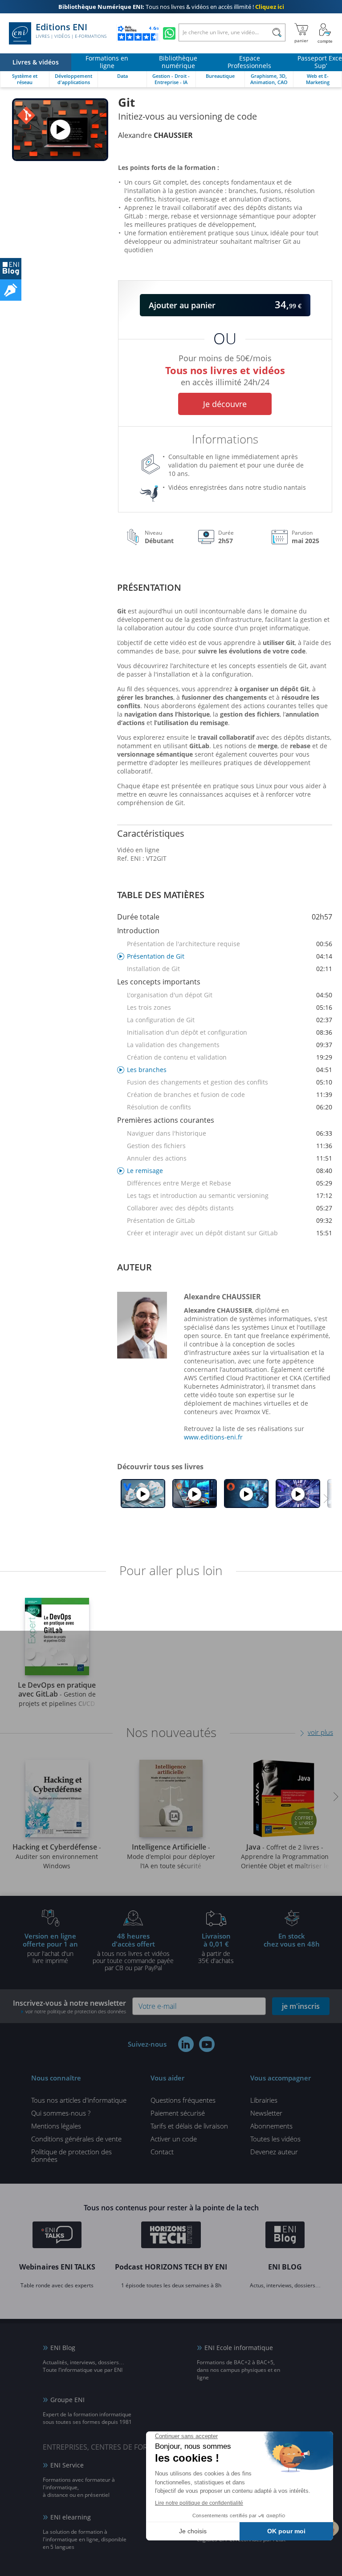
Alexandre (155, 135)
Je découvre (225, 404)
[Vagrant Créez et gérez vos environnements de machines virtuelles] (143, 1494)
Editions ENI (71, 31)
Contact (162, 2152)
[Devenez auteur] (11, 290)
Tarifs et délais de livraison (189, 2126)
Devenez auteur (274, 2152)
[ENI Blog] (285, 2236)
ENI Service (67, 2465)
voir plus (320, 1732)
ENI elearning (71, 2517)
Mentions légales (56, 2126)
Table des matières (161, 895)
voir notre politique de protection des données (76, 2011)
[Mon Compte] (325, 33)
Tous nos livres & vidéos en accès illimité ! (171, 7)
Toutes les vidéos (275, 2139)
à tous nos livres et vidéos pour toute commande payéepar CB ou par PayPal (133, 1951)
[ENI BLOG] (11, 269)
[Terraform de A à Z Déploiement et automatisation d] (298, 1494)
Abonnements (271, 2126)
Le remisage (230, 1171)
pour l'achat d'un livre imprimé (50, 1948)
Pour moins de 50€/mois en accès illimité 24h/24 (225, 369)
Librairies (264, 2100)
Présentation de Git (230, 956)
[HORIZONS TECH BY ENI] (171, 2236)
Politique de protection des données (71, 2155)
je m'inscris (301, 2006)
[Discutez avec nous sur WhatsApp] (169, 33)
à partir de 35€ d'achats (216, 1948)
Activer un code (174, 2139)
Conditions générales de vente (76, 2139)
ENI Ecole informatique (239, 2348)
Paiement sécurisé (178, 2113)
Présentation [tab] (149, 587)
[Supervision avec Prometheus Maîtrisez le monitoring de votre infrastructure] (246, 1494)
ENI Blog (63, 2348)
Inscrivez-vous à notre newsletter (69, 2006)
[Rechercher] (277, 32)
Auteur (134, 1267)
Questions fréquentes (183, 2100)
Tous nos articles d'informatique (79, 2100)
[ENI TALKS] (57, 2236)
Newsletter (266, 2113)
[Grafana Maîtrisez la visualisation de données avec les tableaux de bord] (195, 1494)
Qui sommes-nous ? (61, 2113)
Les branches (230, 1070)
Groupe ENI (67, 2400)
